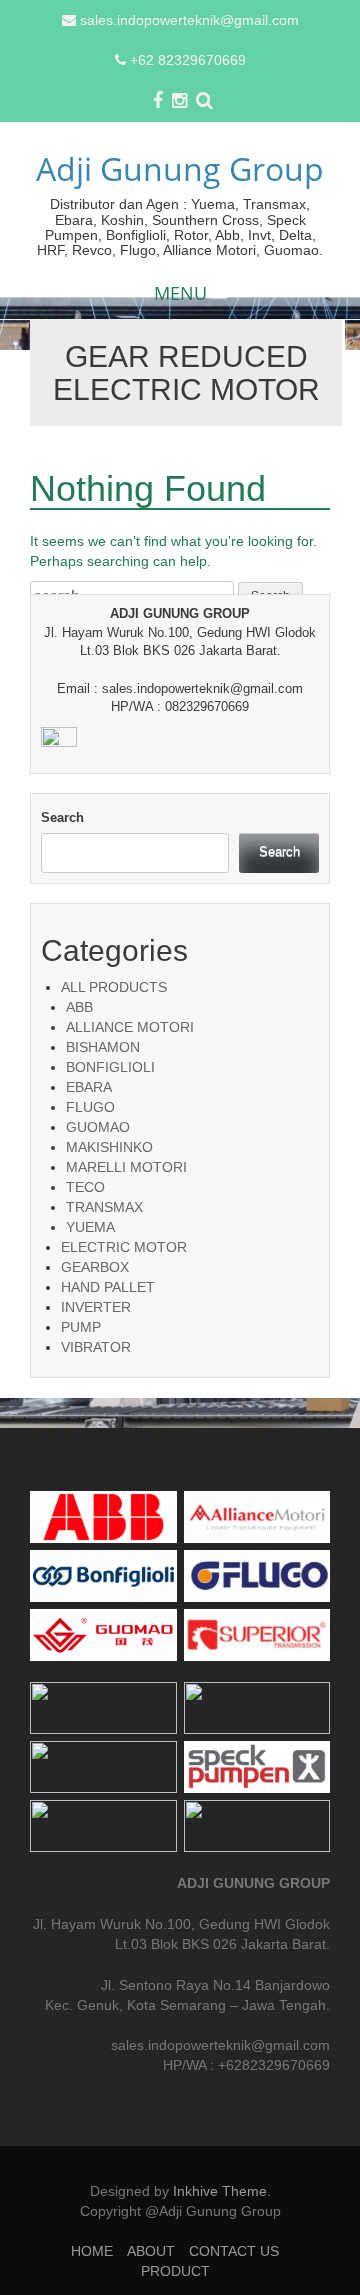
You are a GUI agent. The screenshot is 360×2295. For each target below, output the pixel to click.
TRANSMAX (104, 1207)
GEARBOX (95, 1267)
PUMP (81, 1327)
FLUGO (90, 1107)
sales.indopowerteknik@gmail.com (189, 20)
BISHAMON (103, 1047)
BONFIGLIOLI (110, 1067)
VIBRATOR (96, 1347)
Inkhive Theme (220, 2191)
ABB (79, 1007)
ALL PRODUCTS (114, 987)
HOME (92, 2251)
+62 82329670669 (188, 60)
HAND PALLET (108, 1287)
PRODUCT (175, 2271)
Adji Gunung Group (180, 168)
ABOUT (151, 2251)
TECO (85, 1187)
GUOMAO (98, 1127)
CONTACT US (234, 2251)
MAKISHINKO (109, 1147)
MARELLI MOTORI (126, 1167)
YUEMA (90, 1227)
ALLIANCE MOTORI (130, 1027)
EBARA (89, 1087)
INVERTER (96, 1307)
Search (62, 817)
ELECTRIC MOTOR (124, 1247)
